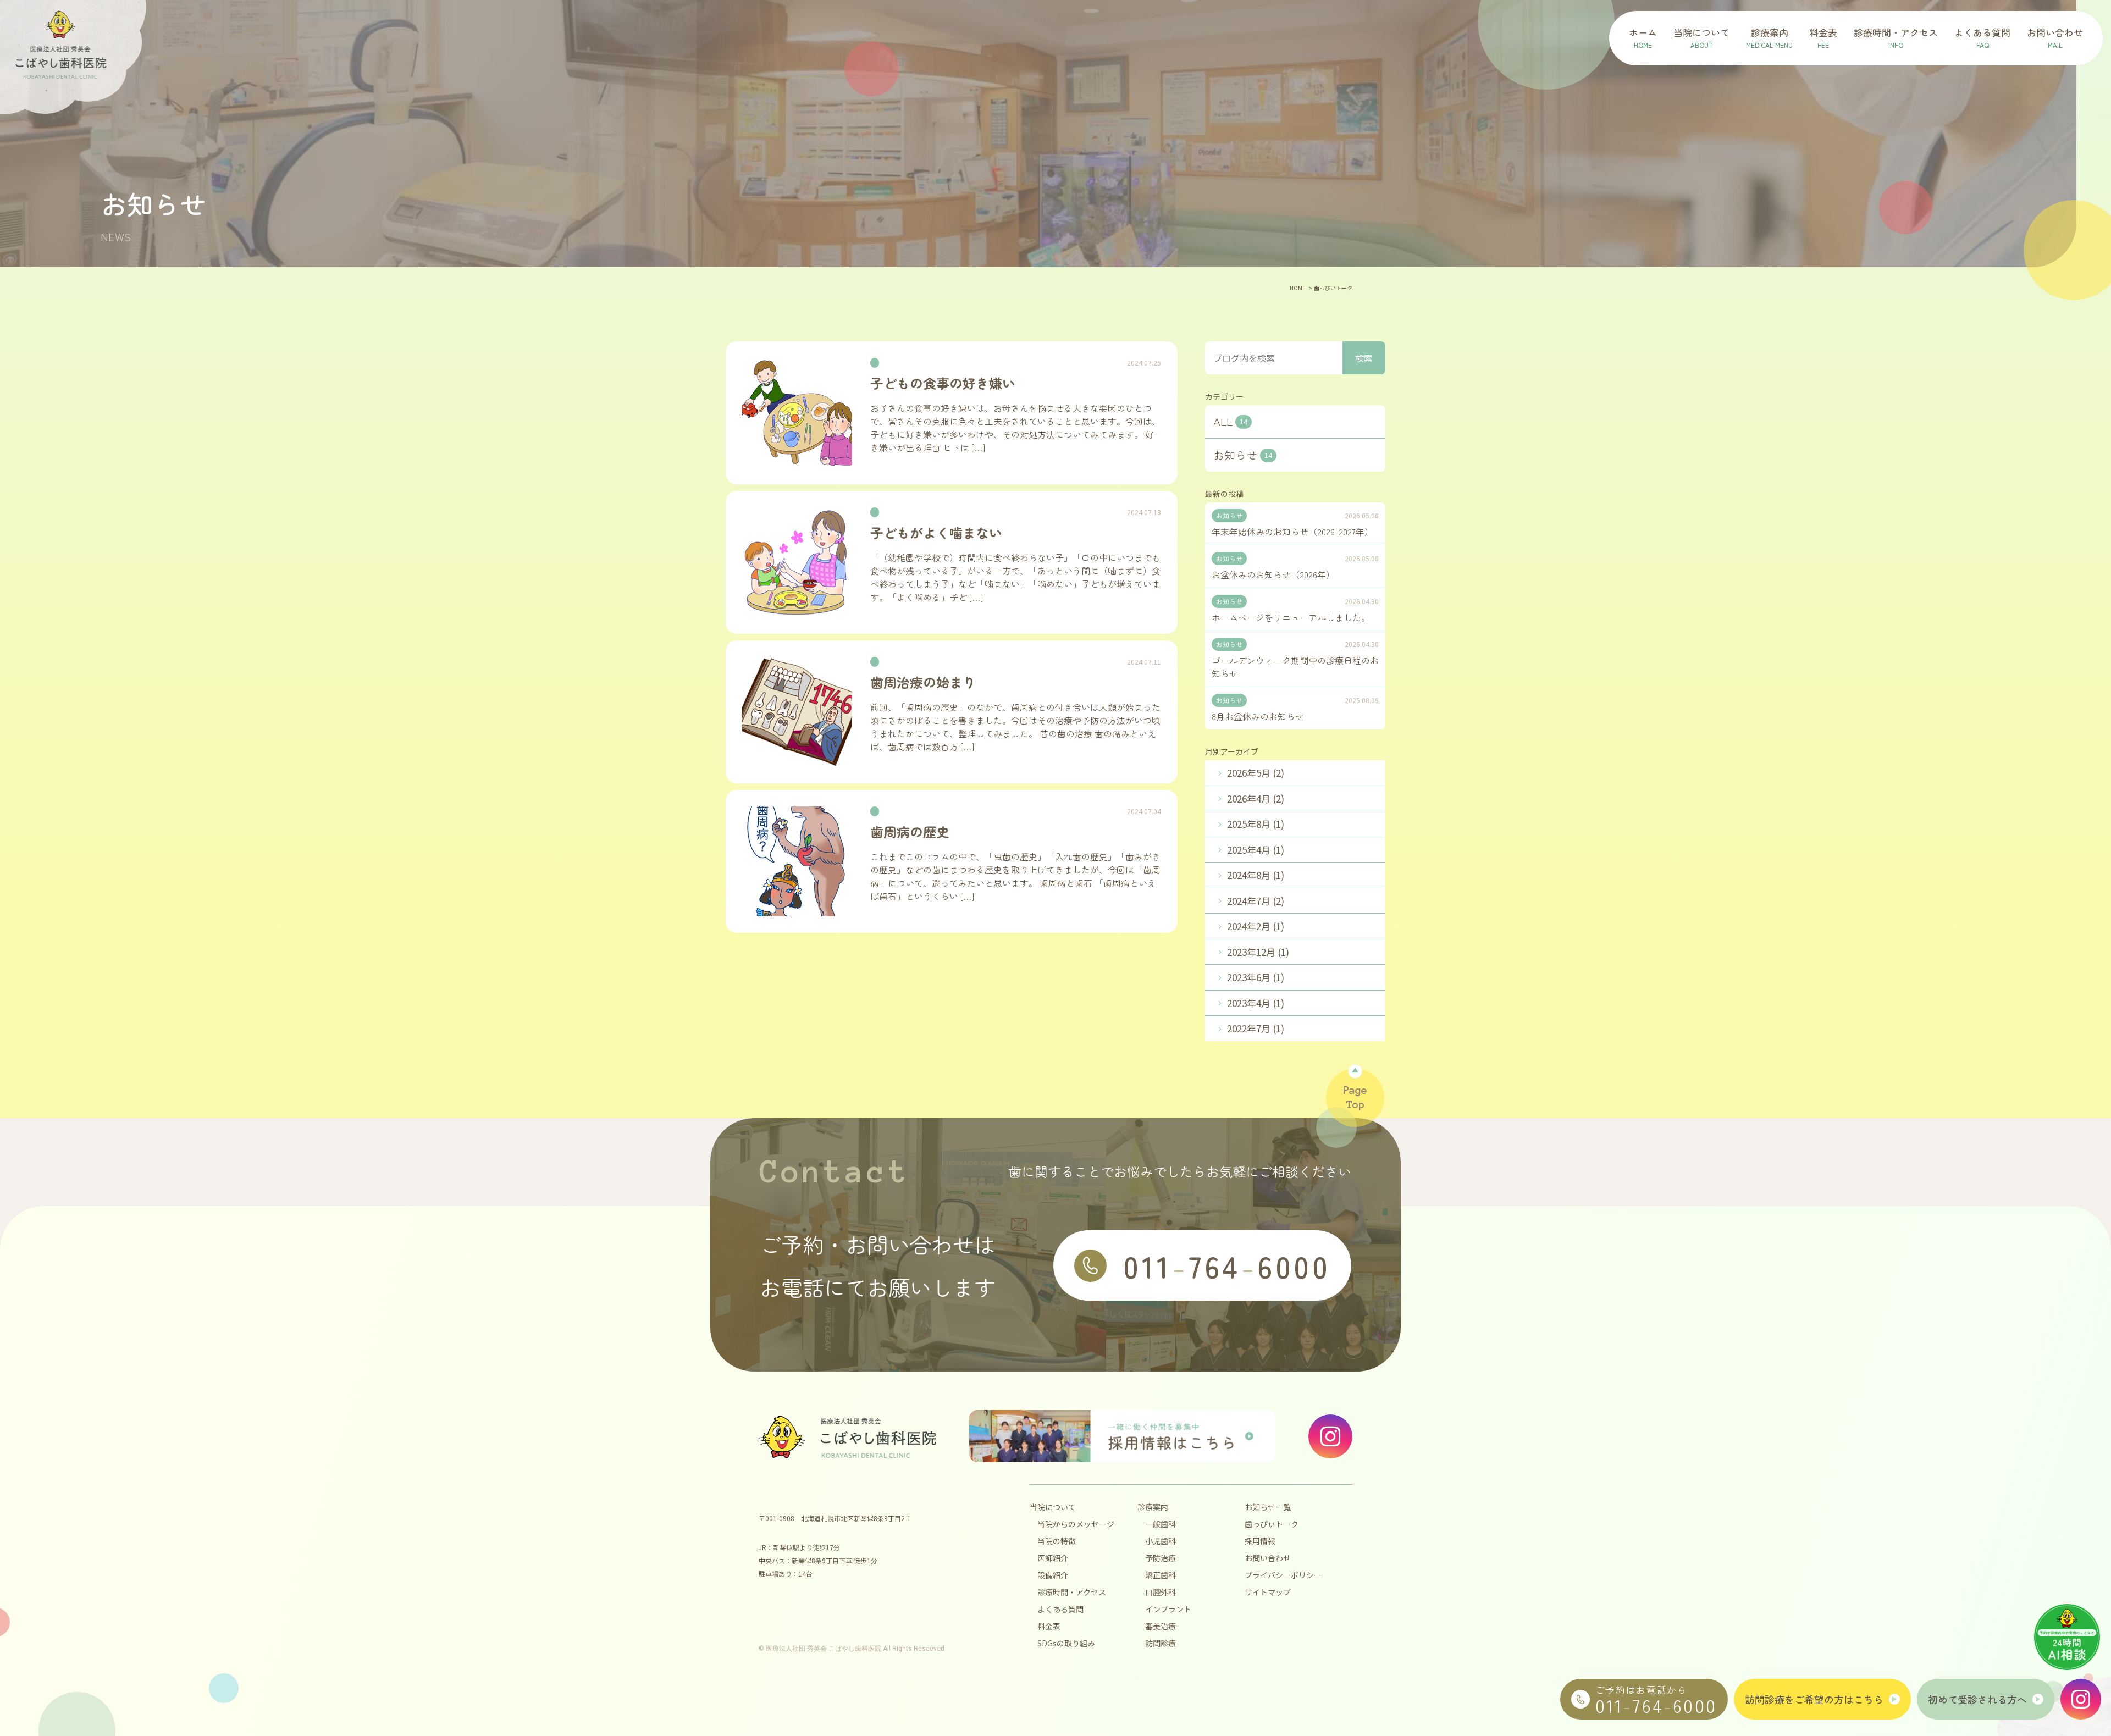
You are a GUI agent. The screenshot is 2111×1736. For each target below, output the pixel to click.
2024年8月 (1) (1256, 875)
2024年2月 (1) (1256, 926)
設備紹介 (1053, 1575)
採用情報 (1260, 1541)
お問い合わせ (1268, 1558)
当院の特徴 (1057, 1541)
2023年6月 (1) (1256, 977)
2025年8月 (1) (1256, 824)
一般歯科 (1161, 1524)
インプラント (1168, 1609)
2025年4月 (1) (1256, 850)
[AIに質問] (2067, 1637)
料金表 (1049, 1626)
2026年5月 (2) (1256, 773)
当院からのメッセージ (1076, 1524)
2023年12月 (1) (1258, 952)
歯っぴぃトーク (1272, 1524)
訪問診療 (1161, 1643)
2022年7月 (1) (1256, 1028)
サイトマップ (1268, 1592)
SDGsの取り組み (1066, 1643)
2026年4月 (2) (1256, 798)
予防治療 (1161, 1558)
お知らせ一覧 (1268, 1507)
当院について (1053, 1507)
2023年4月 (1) (1256, 1003)
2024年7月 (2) (1256, 901)
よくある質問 (1060, 1609)
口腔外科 (1161, 1592)
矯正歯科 (1161, 1575)
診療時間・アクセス (1072, 1592)
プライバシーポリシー (1283, 1575)
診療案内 (1153, 1507)
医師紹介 (1053, 1558)
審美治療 (1161, 1626)
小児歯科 (1161, 1541)
